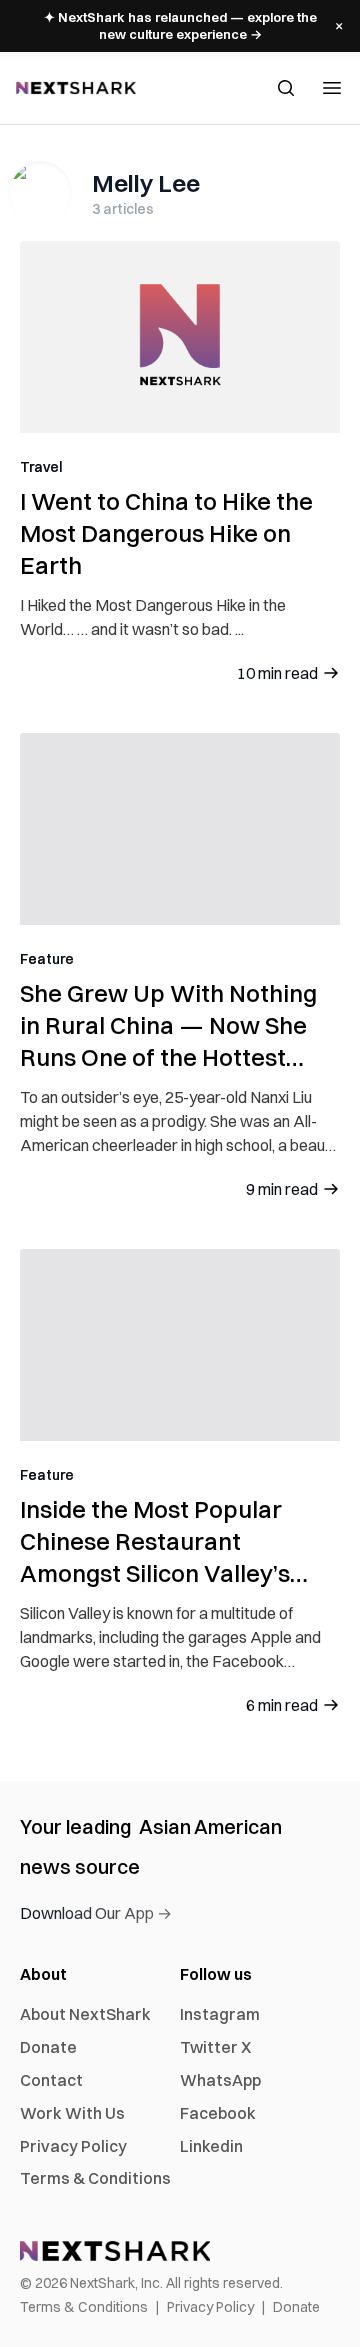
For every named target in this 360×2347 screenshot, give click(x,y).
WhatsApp (220, 2080)
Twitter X (215, 2047)
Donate (48, 2047)
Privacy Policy (73, 2146)
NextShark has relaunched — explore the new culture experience (180, 25)
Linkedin (211, 2146)
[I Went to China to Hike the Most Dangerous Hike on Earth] (180, 337)
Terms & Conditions (95, 2178)
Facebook (218, 2113)
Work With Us (72, 2113)
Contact (51, 2080)
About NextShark (85, 2014)
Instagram (220, 2014)
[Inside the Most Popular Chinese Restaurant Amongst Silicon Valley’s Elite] (180, 1345)
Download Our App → (96, 1913)
